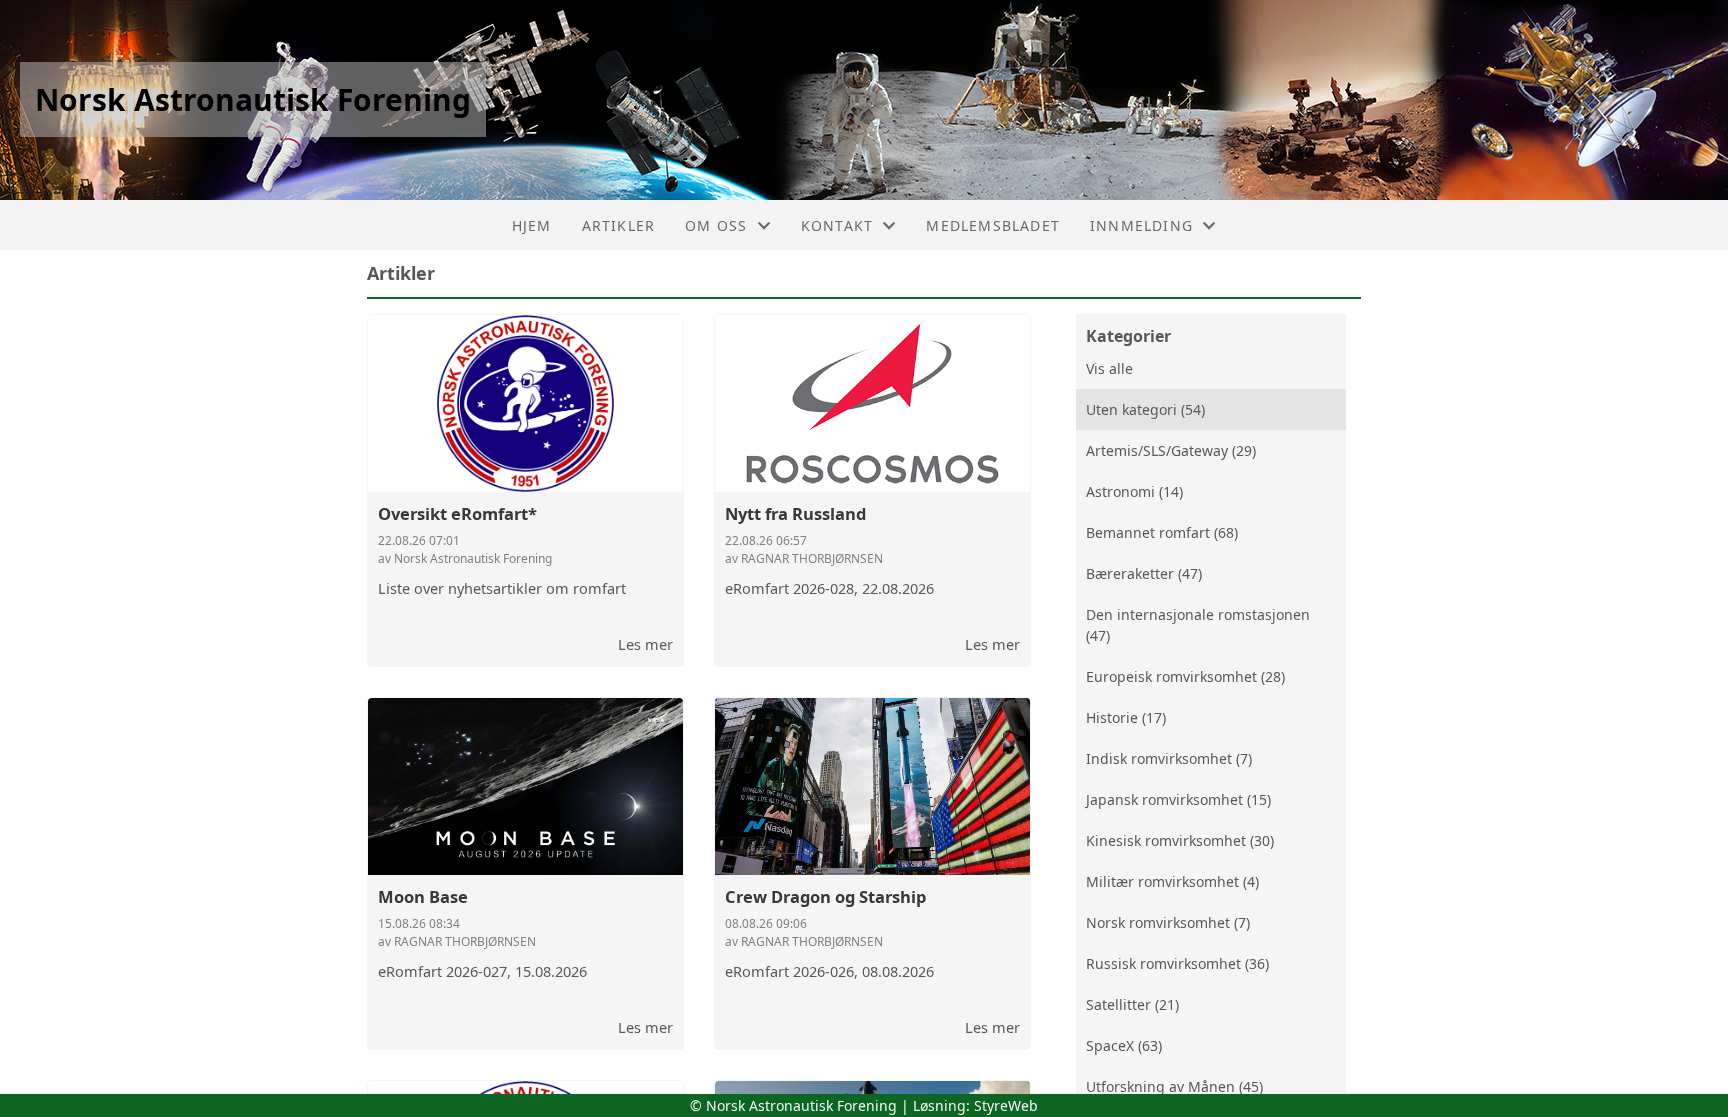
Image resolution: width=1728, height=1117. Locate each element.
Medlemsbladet (993, 225)
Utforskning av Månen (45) (1174, 1086)
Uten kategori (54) (1145, 409)
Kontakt (837, 225)
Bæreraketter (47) (1144, 573)
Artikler (619, 225)
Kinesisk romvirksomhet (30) (1180, 840)
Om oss (716, 225)
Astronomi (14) (1134, 491)
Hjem (532, 225)
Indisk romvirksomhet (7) (1169, 758)
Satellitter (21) (1132, 1004)
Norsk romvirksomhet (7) (1168, 922)
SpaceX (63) (1124, 1045)
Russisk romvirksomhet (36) (1177, 963)
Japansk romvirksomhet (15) (1178, 799)
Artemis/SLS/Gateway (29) (1171, 450)
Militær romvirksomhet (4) (1172, 881)
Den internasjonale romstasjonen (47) (1198, 625)
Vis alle (1109, 368)
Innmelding (1141, 225)
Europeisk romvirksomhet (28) (1185, 676)
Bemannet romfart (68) (1162, 532)
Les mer (645, 644)
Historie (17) (1126, 717)
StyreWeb (1006, 1105)
